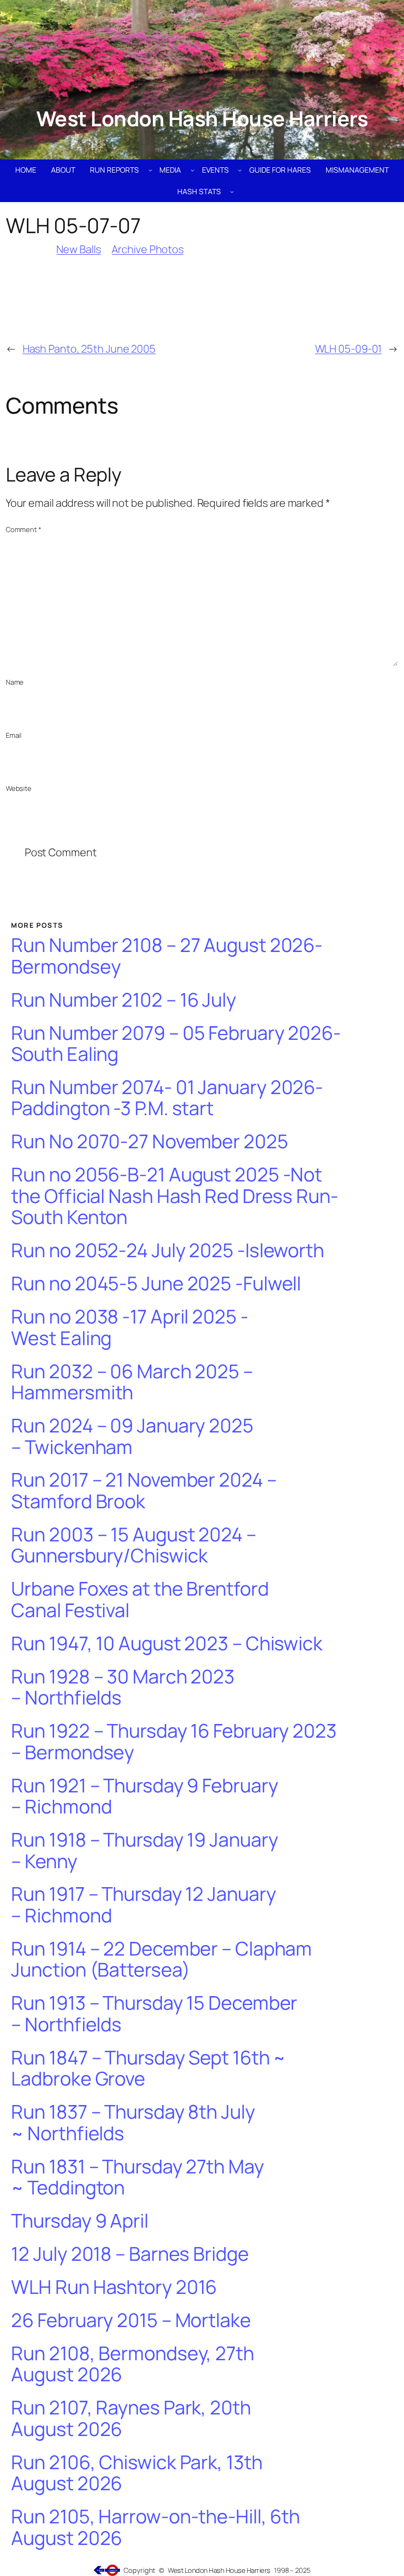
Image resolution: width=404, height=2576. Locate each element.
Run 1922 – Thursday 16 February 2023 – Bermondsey (174, 1742)
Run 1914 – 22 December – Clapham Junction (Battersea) (161, 1959)
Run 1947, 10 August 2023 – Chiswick (167, 1644)
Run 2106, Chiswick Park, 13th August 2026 (137, 2473)
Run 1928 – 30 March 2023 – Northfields (123, 1687)
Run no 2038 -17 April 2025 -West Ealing (129, 1327)
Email (14, 735)
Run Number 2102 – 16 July (124, 1000)
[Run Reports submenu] (150, 170)
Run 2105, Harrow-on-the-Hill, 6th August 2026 (155, 2527)
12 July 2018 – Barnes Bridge (130, 2254)
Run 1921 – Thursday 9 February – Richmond (144, 1796)
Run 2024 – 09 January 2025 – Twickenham (132, 1436)
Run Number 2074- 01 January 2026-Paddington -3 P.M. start (167, 1098)
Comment (24, 529)
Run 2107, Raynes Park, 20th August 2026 (131, 2418)
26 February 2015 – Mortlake (131, 2321)
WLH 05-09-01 (349, 349)
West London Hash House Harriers (202, 118)
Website (19, 788)
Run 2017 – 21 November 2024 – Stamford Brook (144, 1491)
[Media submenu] (193, 170)
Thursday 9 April (79, 2221)
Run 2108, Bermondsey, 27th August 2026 (132, 2364)
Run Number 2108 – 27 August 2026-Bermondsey (167, 956)
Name (15, 682)
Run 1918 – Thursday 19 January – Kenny (144, 1851)
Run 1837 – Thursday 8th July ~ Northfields (133, 2123)
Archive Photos (148, 249)
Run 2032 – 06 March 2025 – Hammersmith (132, 1382)
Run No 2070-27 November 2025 (149, 1142)
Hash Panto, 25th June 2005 (89, 349)
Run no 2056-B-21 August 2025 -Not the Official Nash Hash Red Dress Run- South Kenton (174, 1196)
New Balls (78, 249)
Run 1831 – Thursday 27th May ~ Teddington (137, 2177)
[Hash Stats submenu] (232, 192)
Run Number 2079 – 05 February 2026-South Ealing (176, 1044)
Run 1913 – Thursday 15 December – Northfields (154, 2014)
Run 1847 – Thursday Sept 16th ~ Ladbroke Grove (148, 2068)
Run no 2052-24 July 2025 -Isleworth (168, 1251)
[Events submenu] (240, 170)
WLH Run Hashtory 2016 (114, 2287)
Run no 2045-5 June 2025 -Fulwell (156, 1284)
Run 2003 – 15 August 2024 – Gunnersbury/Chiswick (133, 1545)
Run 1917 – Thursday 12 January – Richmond (143, 1905)
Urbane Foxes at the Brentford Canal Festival (140, 1600)
